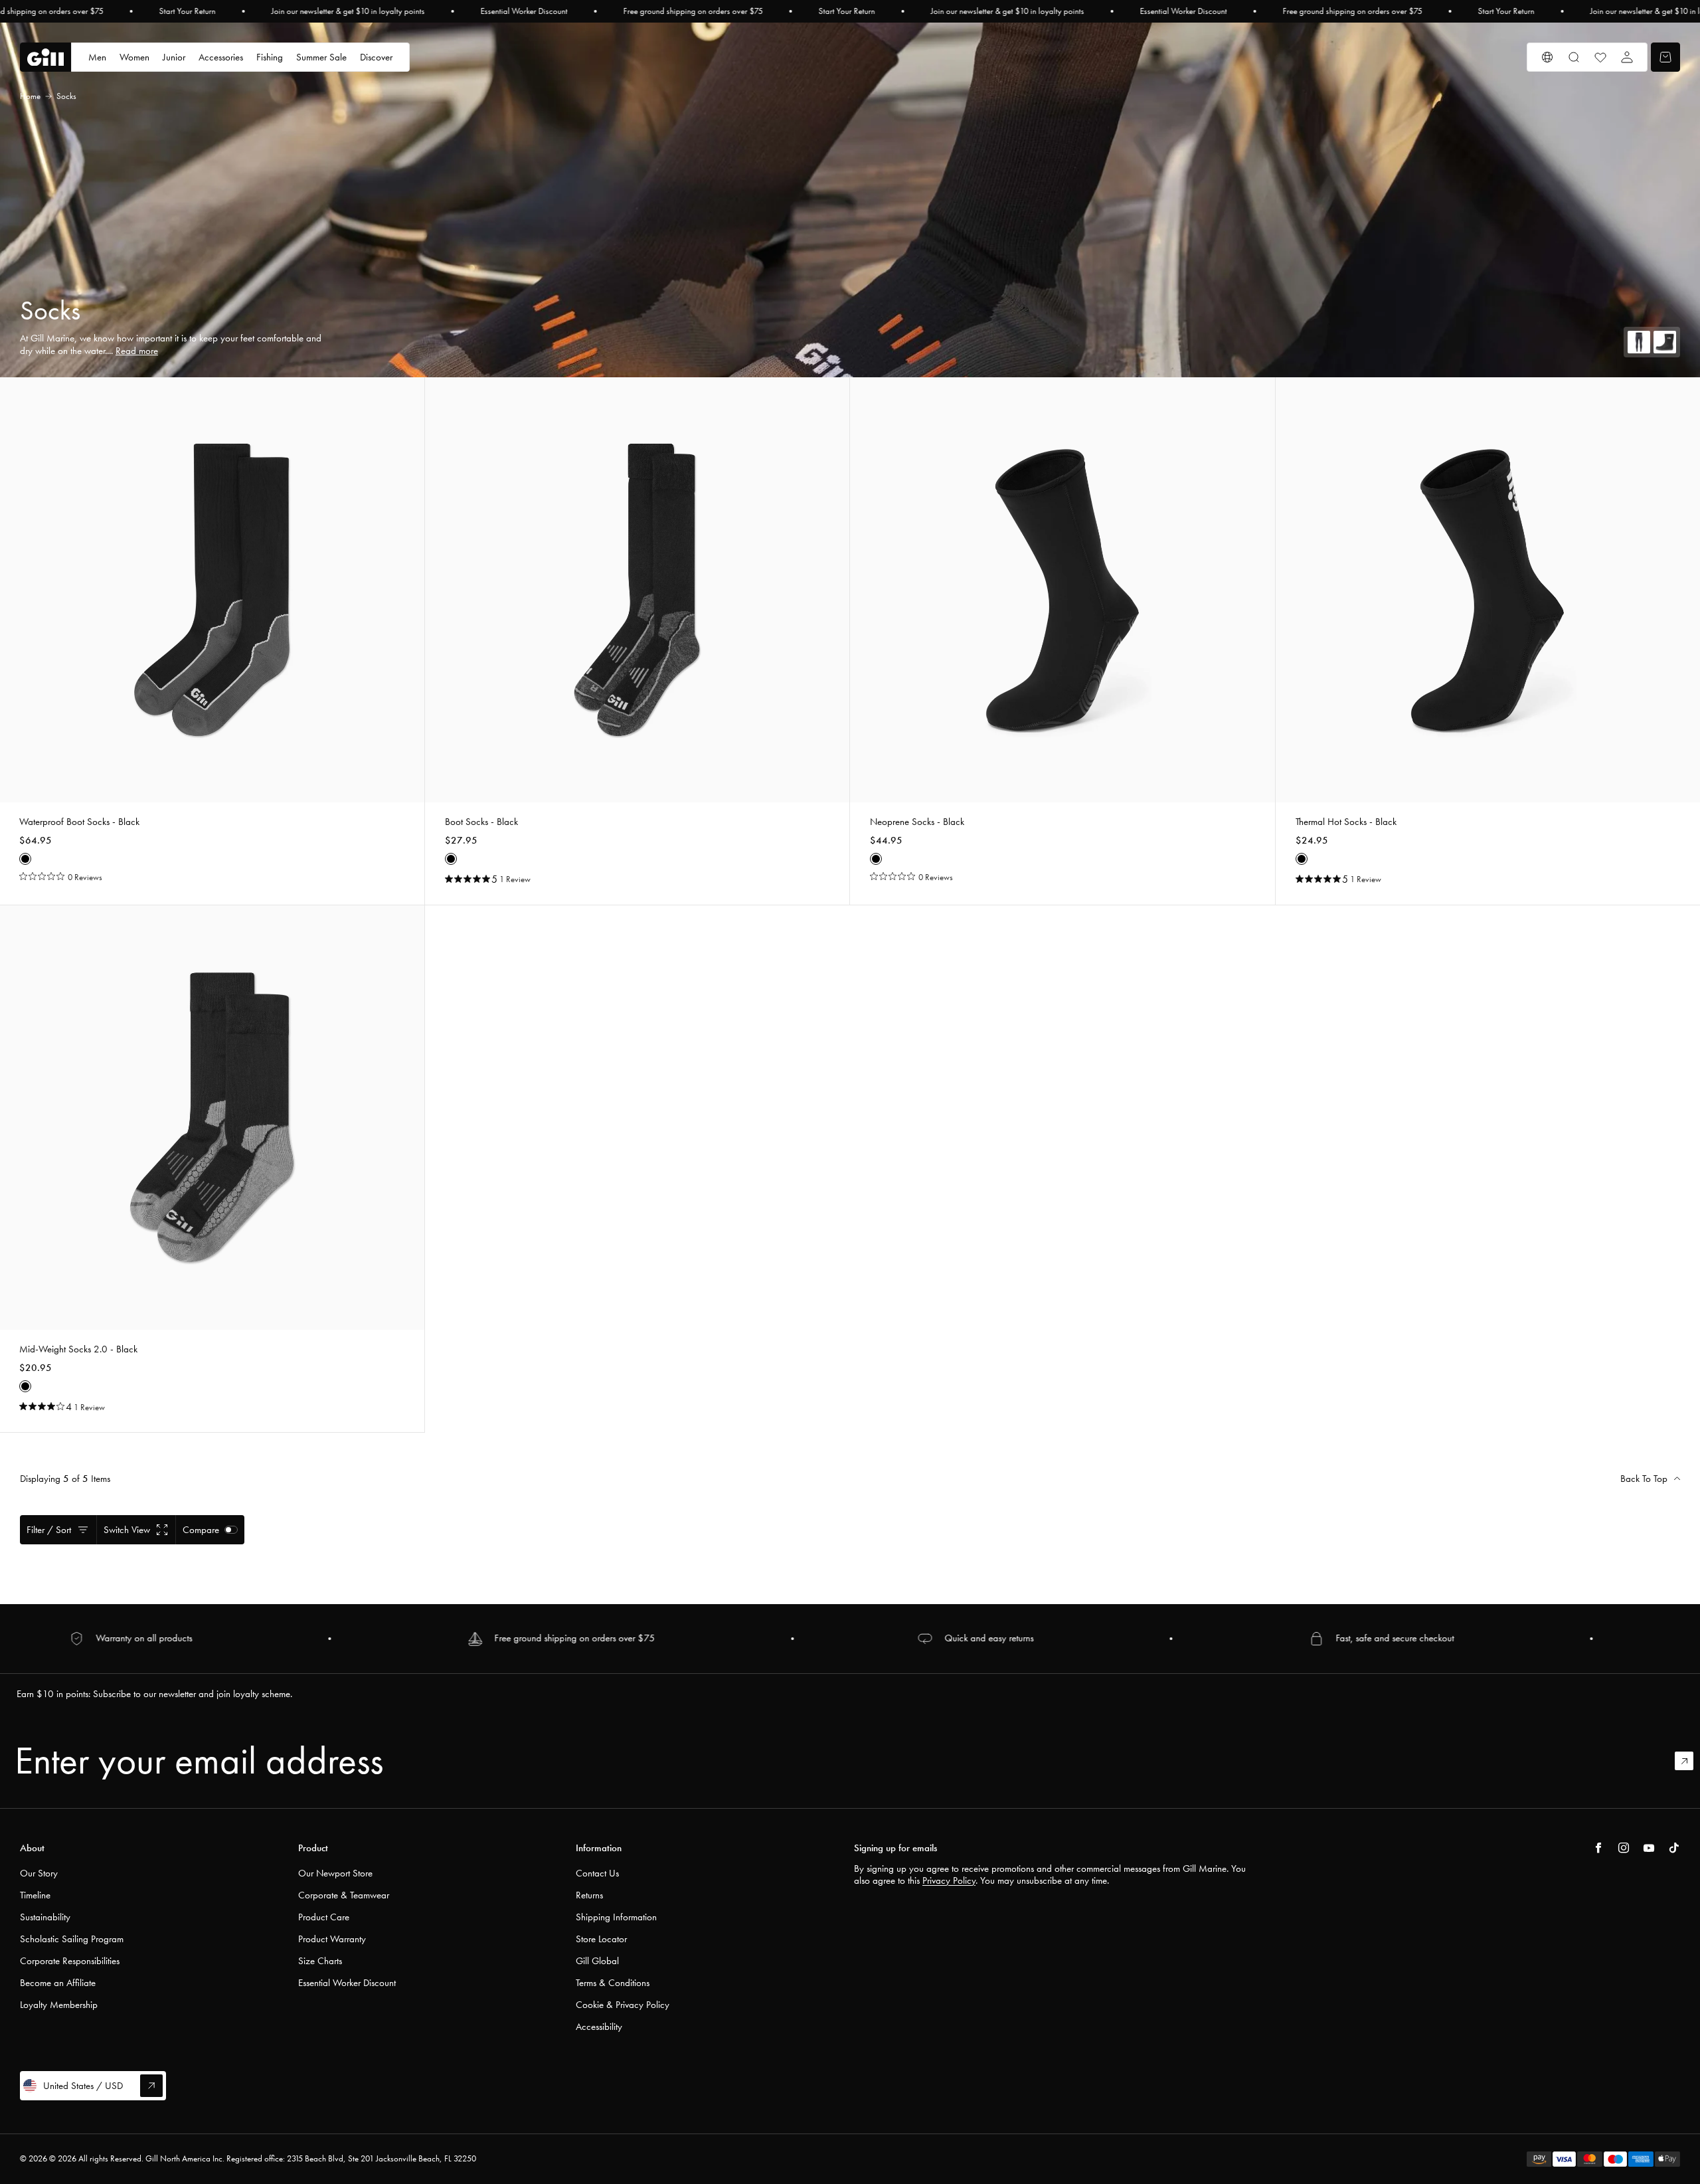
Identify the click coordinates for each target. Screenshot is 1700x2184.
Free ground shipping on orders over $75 (693, 11)
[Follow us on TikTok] (1674, 1848)
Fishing (270, 57)
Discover (376, 57)
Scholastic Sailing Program (72, 1939)
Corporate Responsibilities (70, 1961)
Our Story (39, 1873)
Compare (201, 1530)
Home (30, 96)
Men (97, 57)
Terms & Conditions (613, 1983)
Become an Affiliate (58, 1983)
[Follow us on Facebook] (1598, 1848)
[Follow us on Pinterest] (1649, 1848)
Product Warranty (332, 1939)
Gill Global (597, 1961)
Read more (137, 351)
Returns (589, 1895)
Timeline (35, 1895)
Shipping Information (616, 1917)
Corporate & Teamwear (344, 1895)
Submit (1690, 1761)
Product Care (324, 1917)
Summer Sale (321, 57)
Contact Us (597, 1873)
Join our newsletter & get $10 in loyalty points (348, 11)
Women (134, 57)
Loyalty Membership (59, 2005)
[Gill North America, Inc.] (45, 57)
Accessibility (599, 2027)
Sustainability (45, 1917)
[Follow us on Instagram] (1624, 1848)
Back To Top (1644, 1479)
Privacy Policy (949, 1880)
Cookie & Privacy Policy (623, 2005)
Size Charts (320, 1961)
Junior (174, 57)
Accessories (221, 57)
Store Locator (601, 1939)
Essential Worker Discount (524, 11)
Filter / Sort (49, 1530)
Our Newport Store (335, 1873)
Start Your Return (188, 11)
